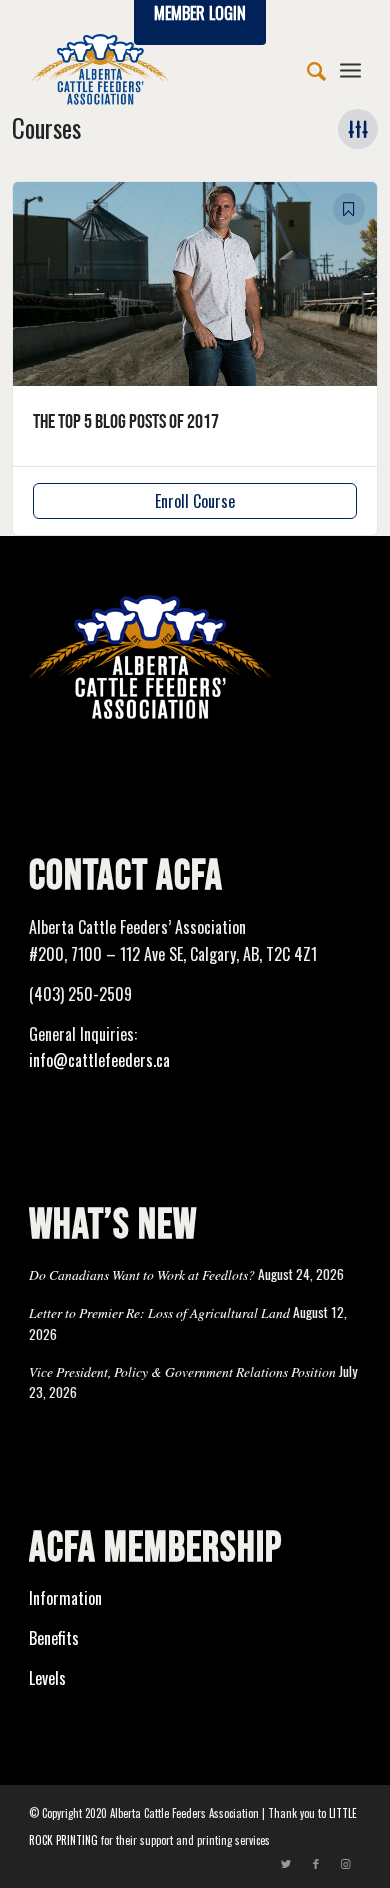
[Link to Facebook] (316, 1863)
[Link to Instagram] (346, 1863)
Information (65, 1598)
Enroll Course (195, 501)
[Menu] (350, 69)
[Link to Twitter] (286, 1863)
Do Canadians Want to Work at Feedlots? (142, 1274)
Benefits (54, 1638)
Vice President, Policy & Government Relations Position (182, 1371)
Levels (47, 1678)
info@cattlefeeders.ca (99, 1060)
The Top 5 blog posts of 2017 (126, 422)
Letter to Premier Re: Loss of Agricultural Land (159, 1312)
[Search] (306, 69)
